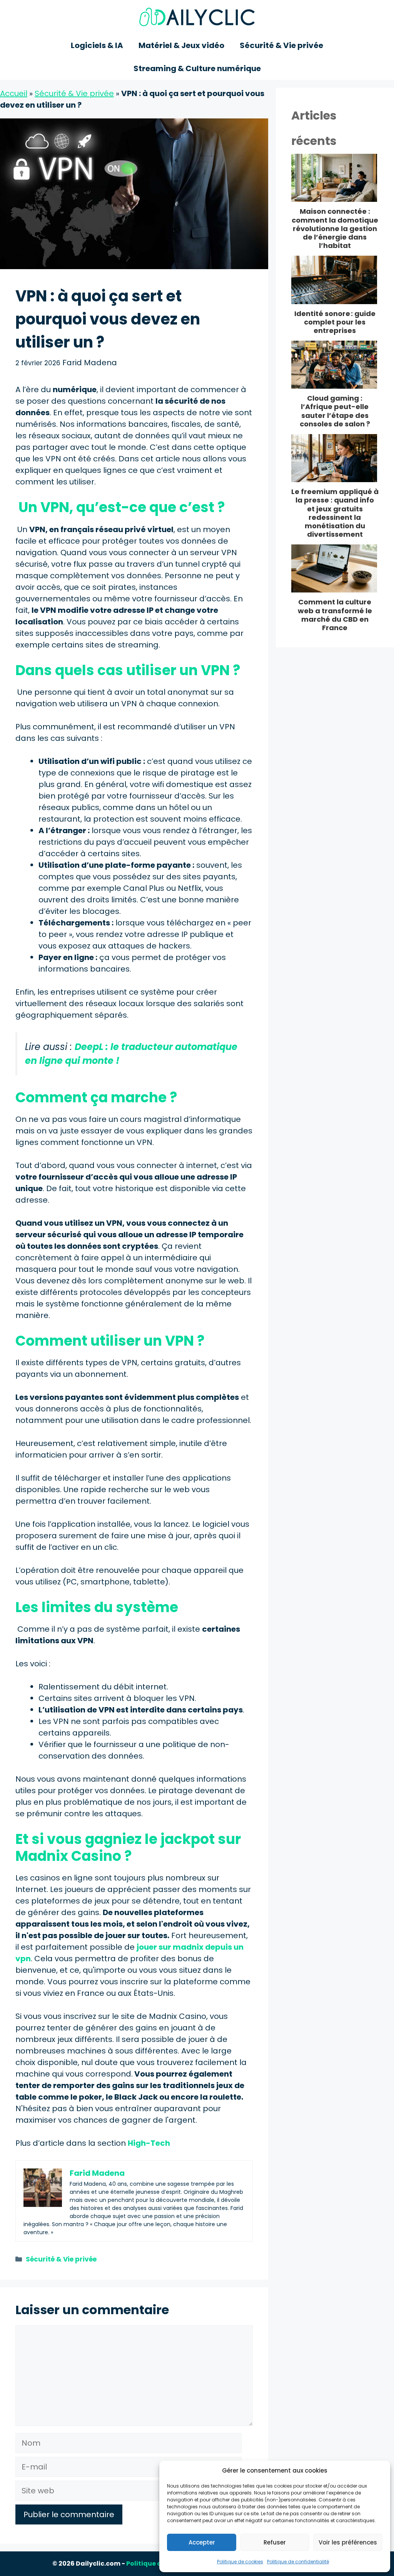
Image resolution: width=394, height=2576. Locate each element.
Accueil (14, 93)
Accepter (202, 2542)
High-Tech (149, 2143)
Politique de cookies (240, 2562)
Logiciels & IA (97, 45)
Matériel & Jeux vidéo (181, 45)
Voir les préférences (348, 2542)
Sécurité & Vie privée (281, 45)
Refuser (275, 2542)
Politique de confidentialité (298, 2562)
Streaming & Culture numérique (197, 68)
